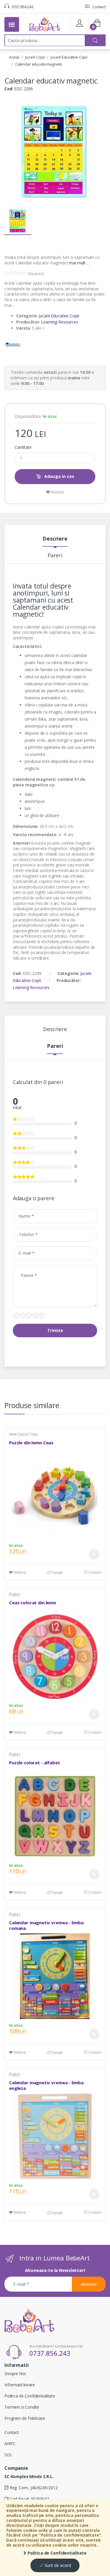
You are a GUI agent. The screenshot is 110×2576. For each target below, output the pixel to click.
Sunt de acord (57, 2565)
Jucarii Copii (35, 57)
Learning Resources (59, 322)
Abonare (89, 2284)
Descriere (55, 539)
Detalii (57, 1573)
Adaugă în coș (94, 1554)
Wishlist (57, 492)
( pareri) (36, 274)
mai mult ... (79, 263)
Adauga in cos (59, 476)
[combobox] (45, 40)
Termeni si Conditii (22, 2407)
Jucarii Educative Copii (69, 57)
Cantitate (23, 447)
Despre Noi (15, 2374)
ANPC (10, 2444)
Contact (99, 7)
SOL (8, 2455)
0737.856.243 (22, 7)
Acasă (14, 57)
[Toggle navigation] (12, 24)
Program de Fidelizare (25, 2418)
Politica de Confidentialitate (56, 2553)
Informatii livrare (20, 2385)
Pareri (55, 556)
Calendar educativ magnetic (39, 64)
